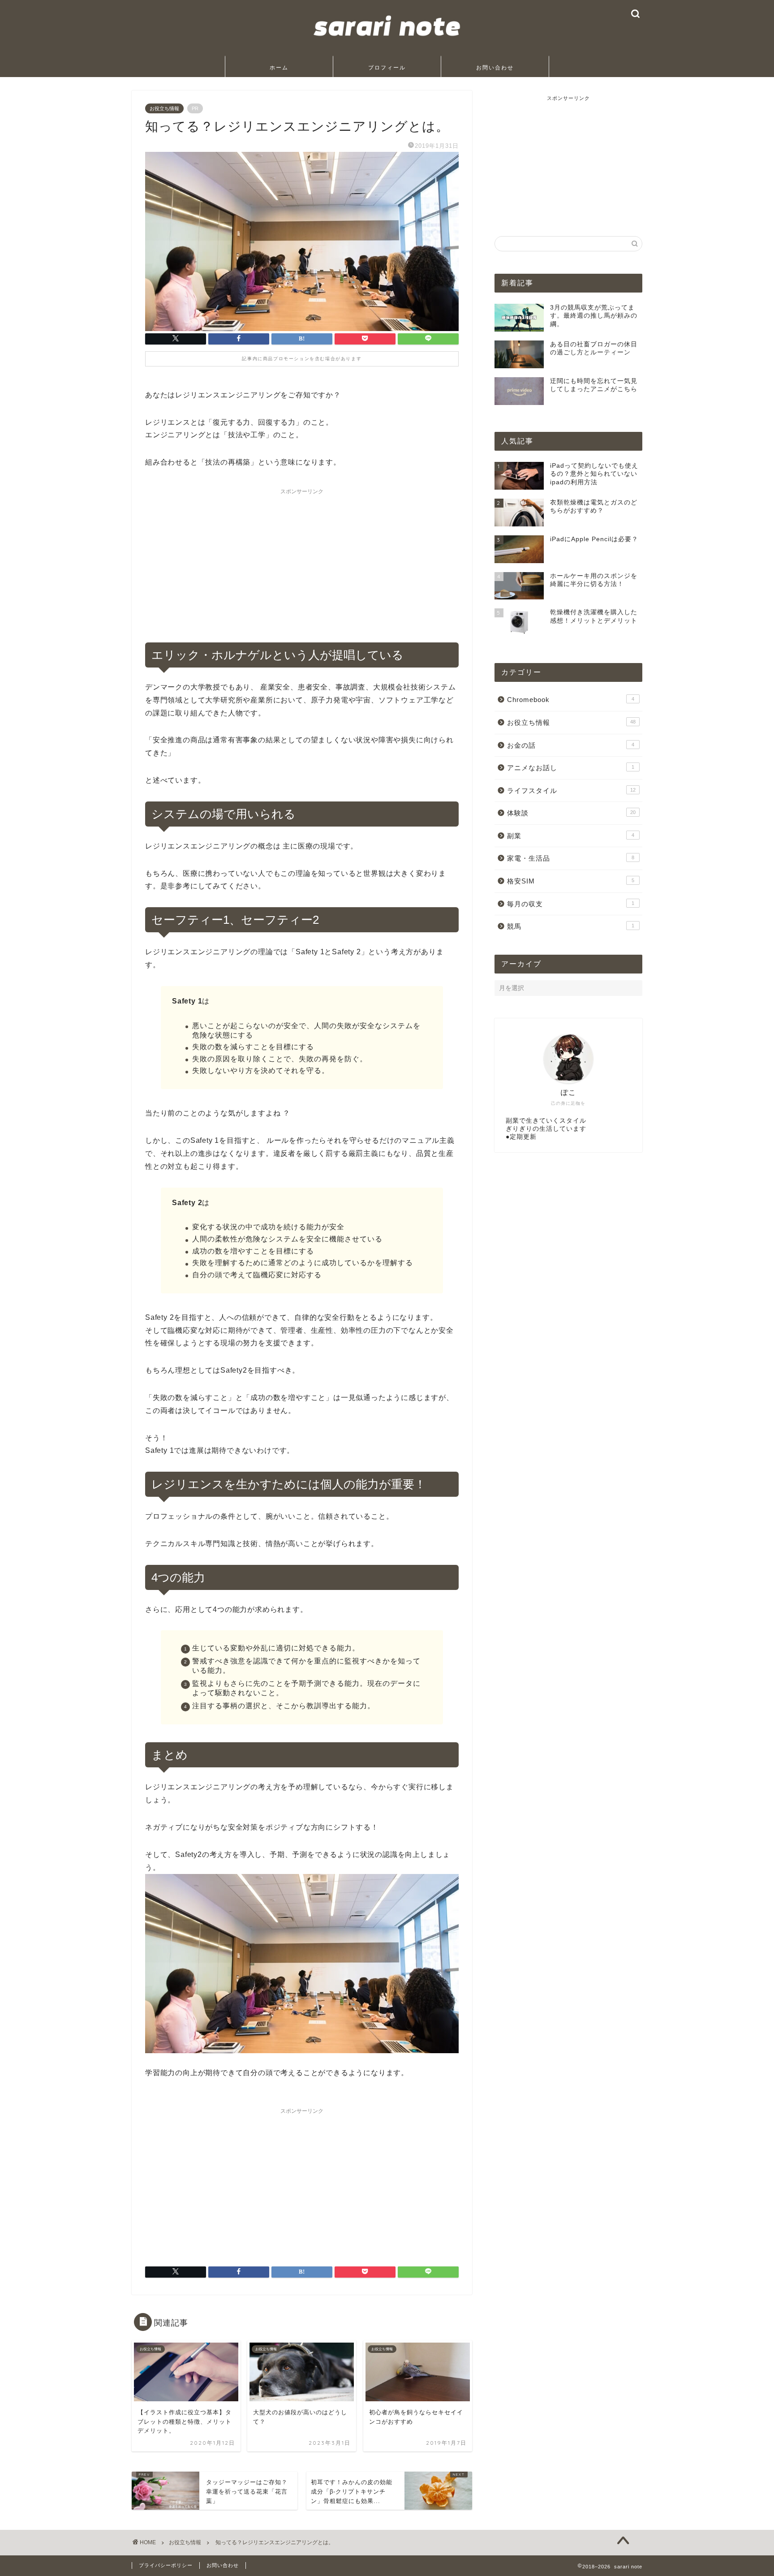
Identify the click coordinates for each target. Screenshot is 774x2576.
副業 (571, 836)
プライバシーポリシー (166, 2565)
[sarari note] (387, 44)
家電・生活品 (571, 858)
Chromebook (571, 700)
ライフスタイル (571, 790)
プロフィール (387, 67)
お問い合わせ (495, 67)
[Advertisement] (302, 562)
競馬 (571, 926)
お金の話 (571, 745)
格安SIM (571, 881)
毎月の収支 (571, 904)
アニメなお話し (571, 768)
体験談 (571, 813)
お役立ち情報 (164, 108)
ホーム (279, 67)
